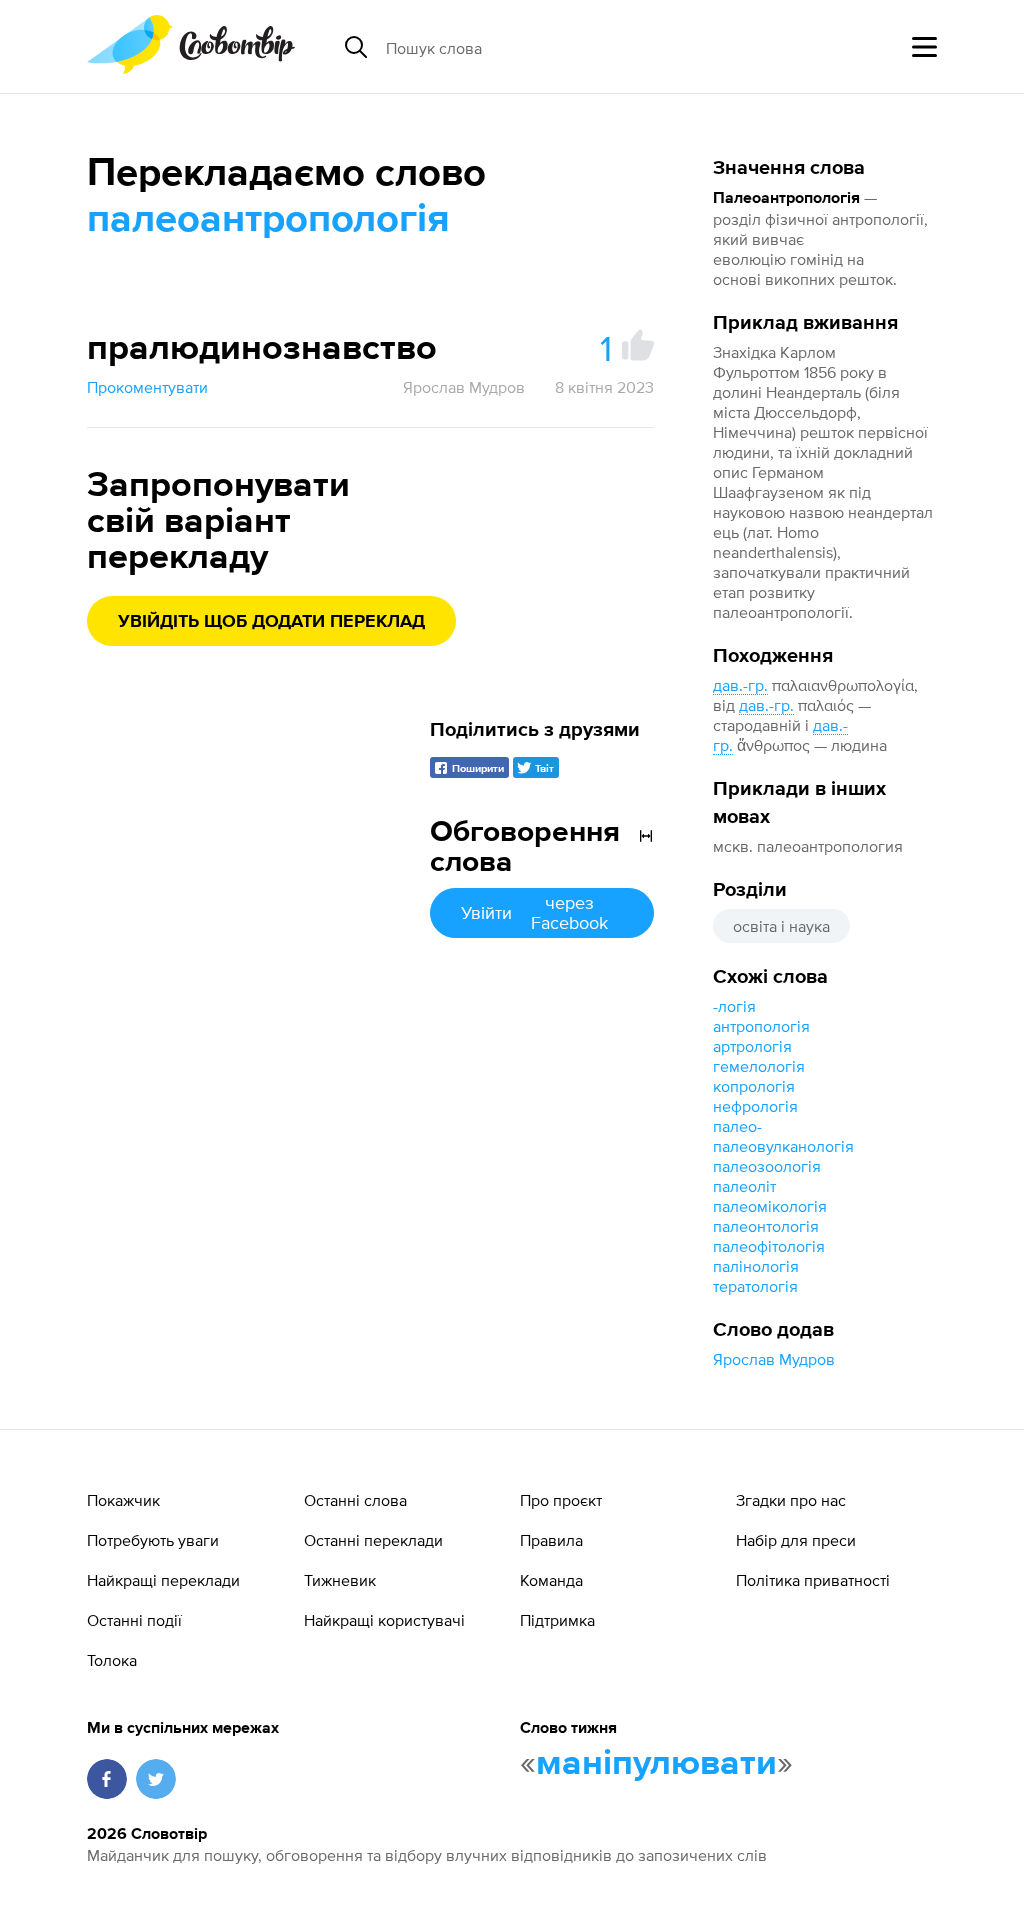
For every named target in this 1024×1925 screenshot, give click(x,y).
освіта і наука (781, 926)
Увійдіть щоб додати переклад (271, 622)
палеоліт (744, 1186)
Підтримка (557, 1620)
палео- (737, 1126)
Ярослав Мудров (774, 1359)
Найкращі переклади (163, 1580)
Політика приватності (813, 1580)
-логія (734, 1006)
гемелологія (759, 1066)
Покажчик (123, 1500)
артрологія (752, 1046)
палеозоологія (767, 1166)
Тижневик (340, 1580)
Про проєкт (561, 1500)
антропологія (761, 1026)
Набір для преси (796, 1540)
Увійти (534, 912)
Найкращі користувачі (384, 1620)
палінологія (756, 1266)
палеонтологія (766, 1226)
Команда (551, 1580)
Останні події (134, 1620)
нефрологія (755, 1106)
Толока (112, 1660)
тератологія (755, 1286)
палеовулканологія (783, 1146)
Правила (551, 1540)
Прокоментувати (147, 387)
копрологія (754, 1086)
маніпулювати (656, 1764)
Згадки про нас (791, 1500)
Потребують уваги (153, 1540)
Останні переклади (373, 1540)
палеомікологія (770, 1206)
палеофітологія (769, 1246)
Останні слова (355, 1500)
